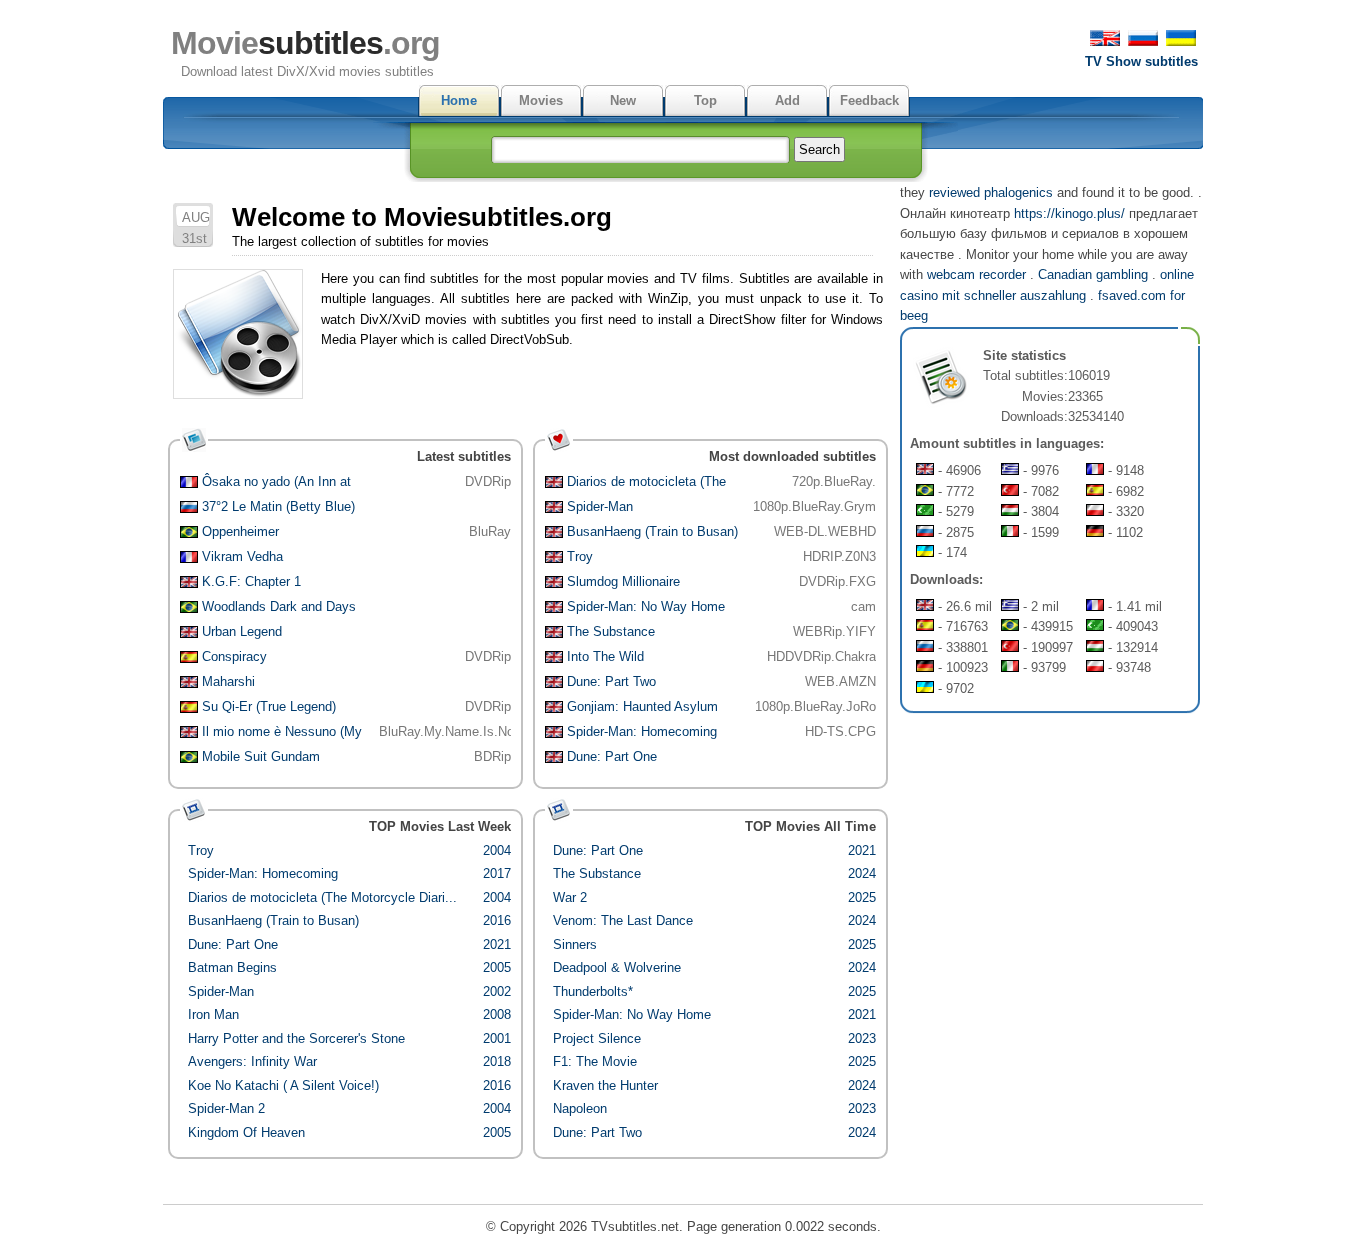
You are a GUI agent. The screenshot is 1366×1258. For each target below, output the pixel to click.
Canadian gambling (1093, 274)
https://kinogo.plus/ (1069, 213)
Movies (541, 100)
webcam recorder (976, 274)
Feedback (869, 100)
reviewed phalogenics (991, 192)
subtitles (305, 43)
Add (787, 100)
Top (705, 100)
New (623, 100)
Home (459, 100)
